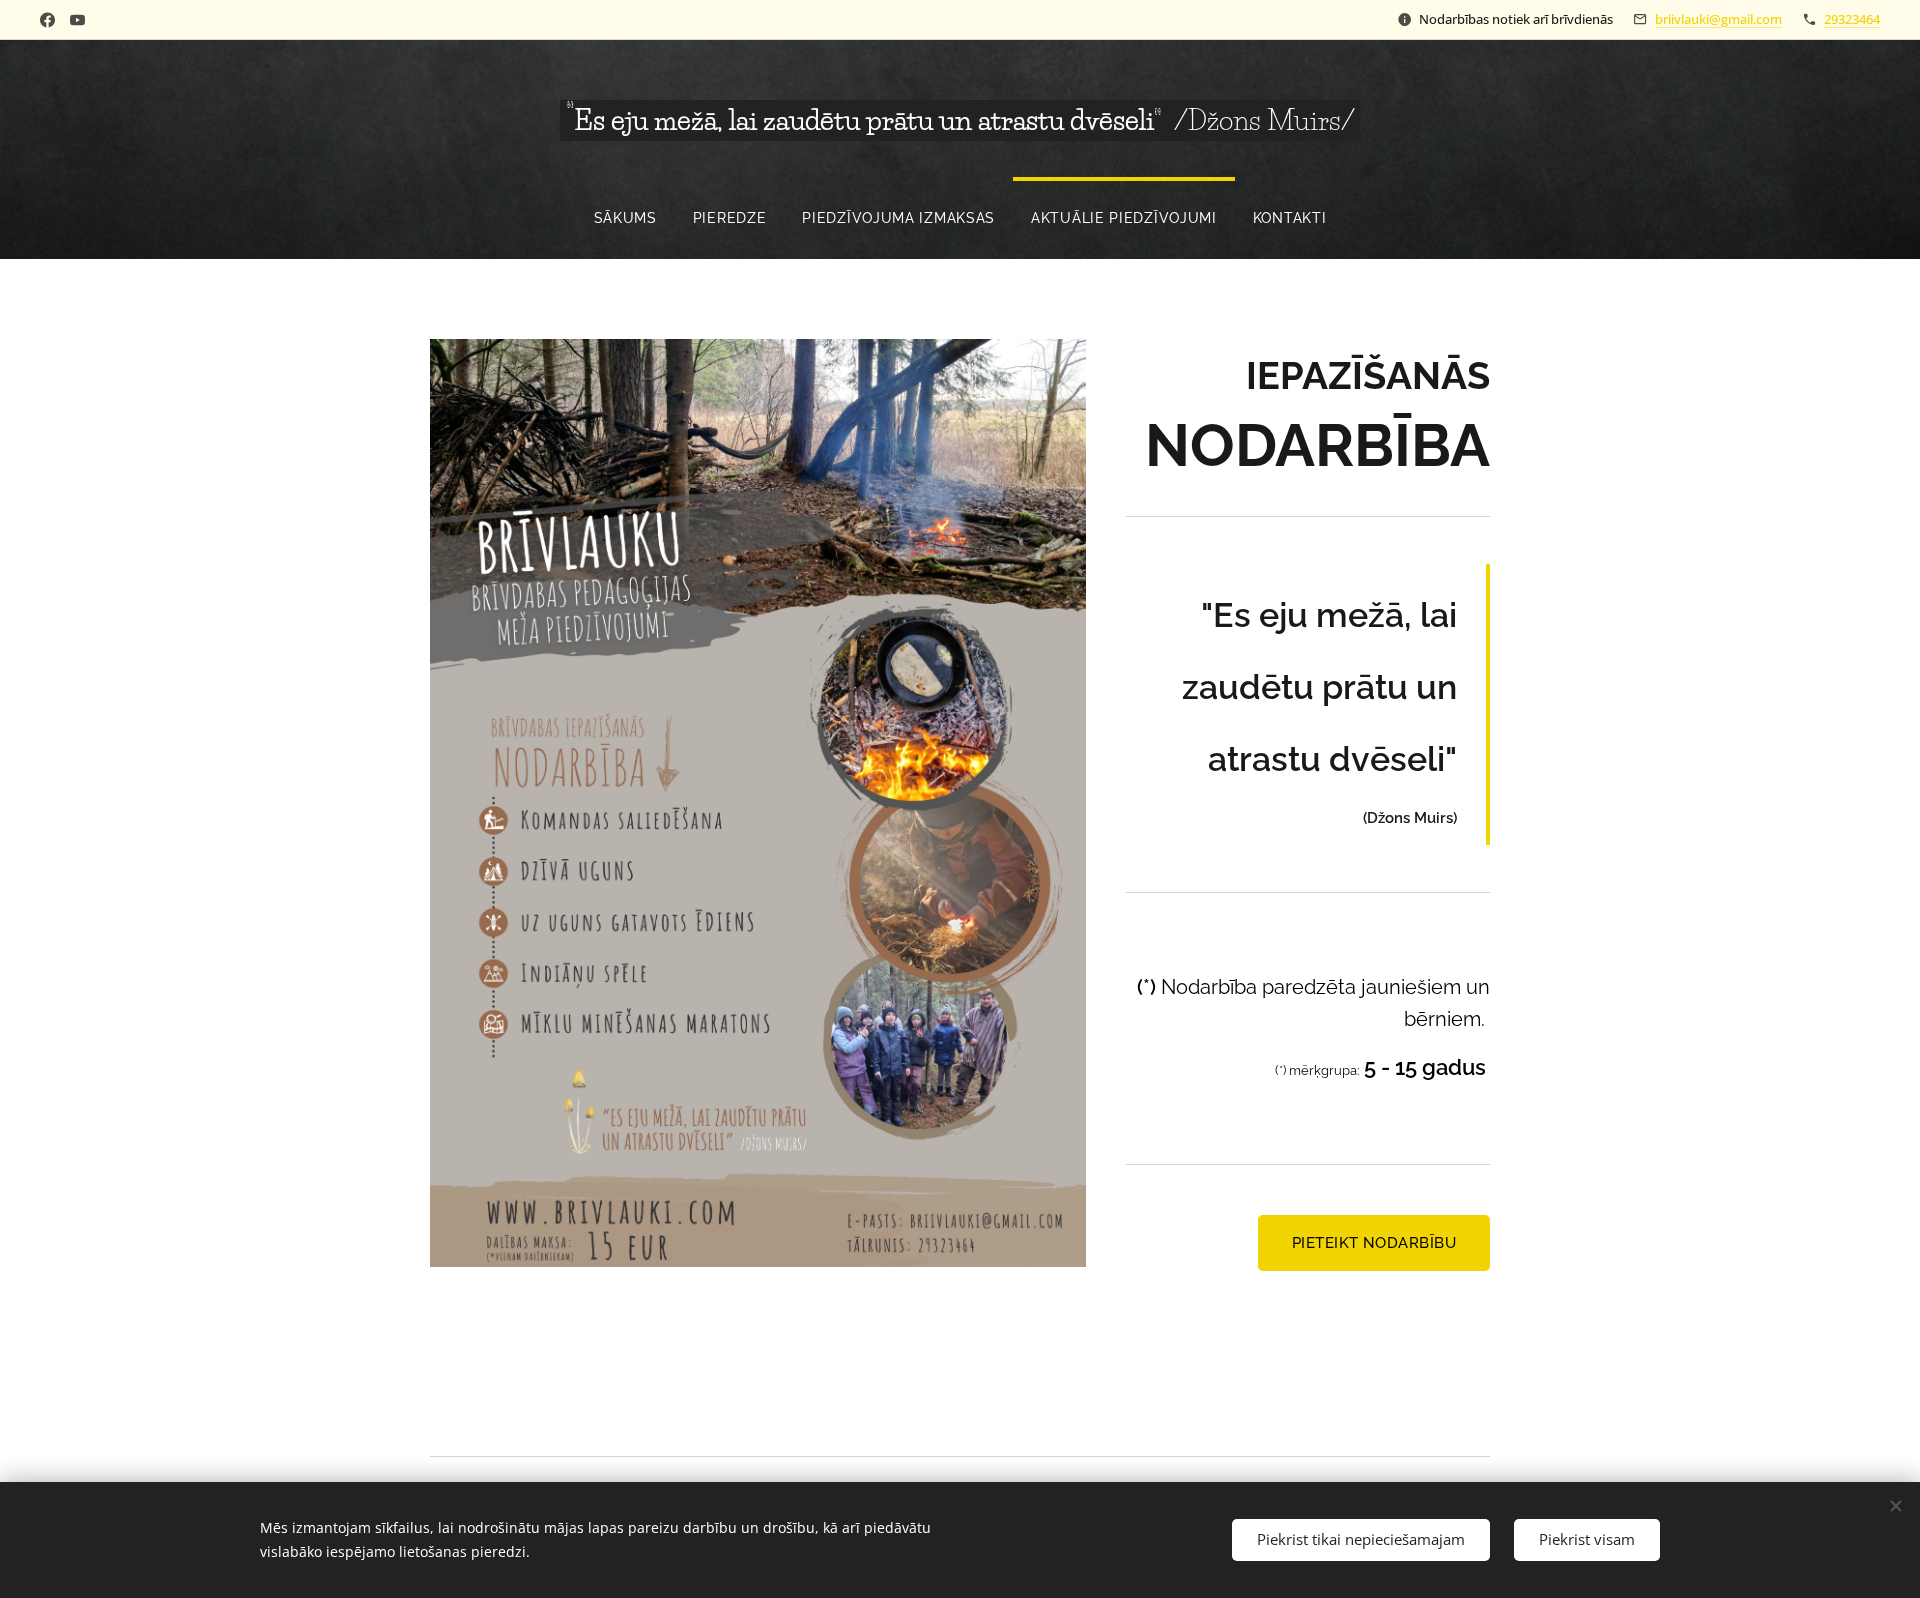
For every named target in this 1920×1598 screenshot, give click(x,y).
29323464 (1852, 19)
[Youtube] (77, 20)
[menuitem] (625, 218)
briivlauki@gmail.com (1718, 19)
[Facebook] (47, 20)
